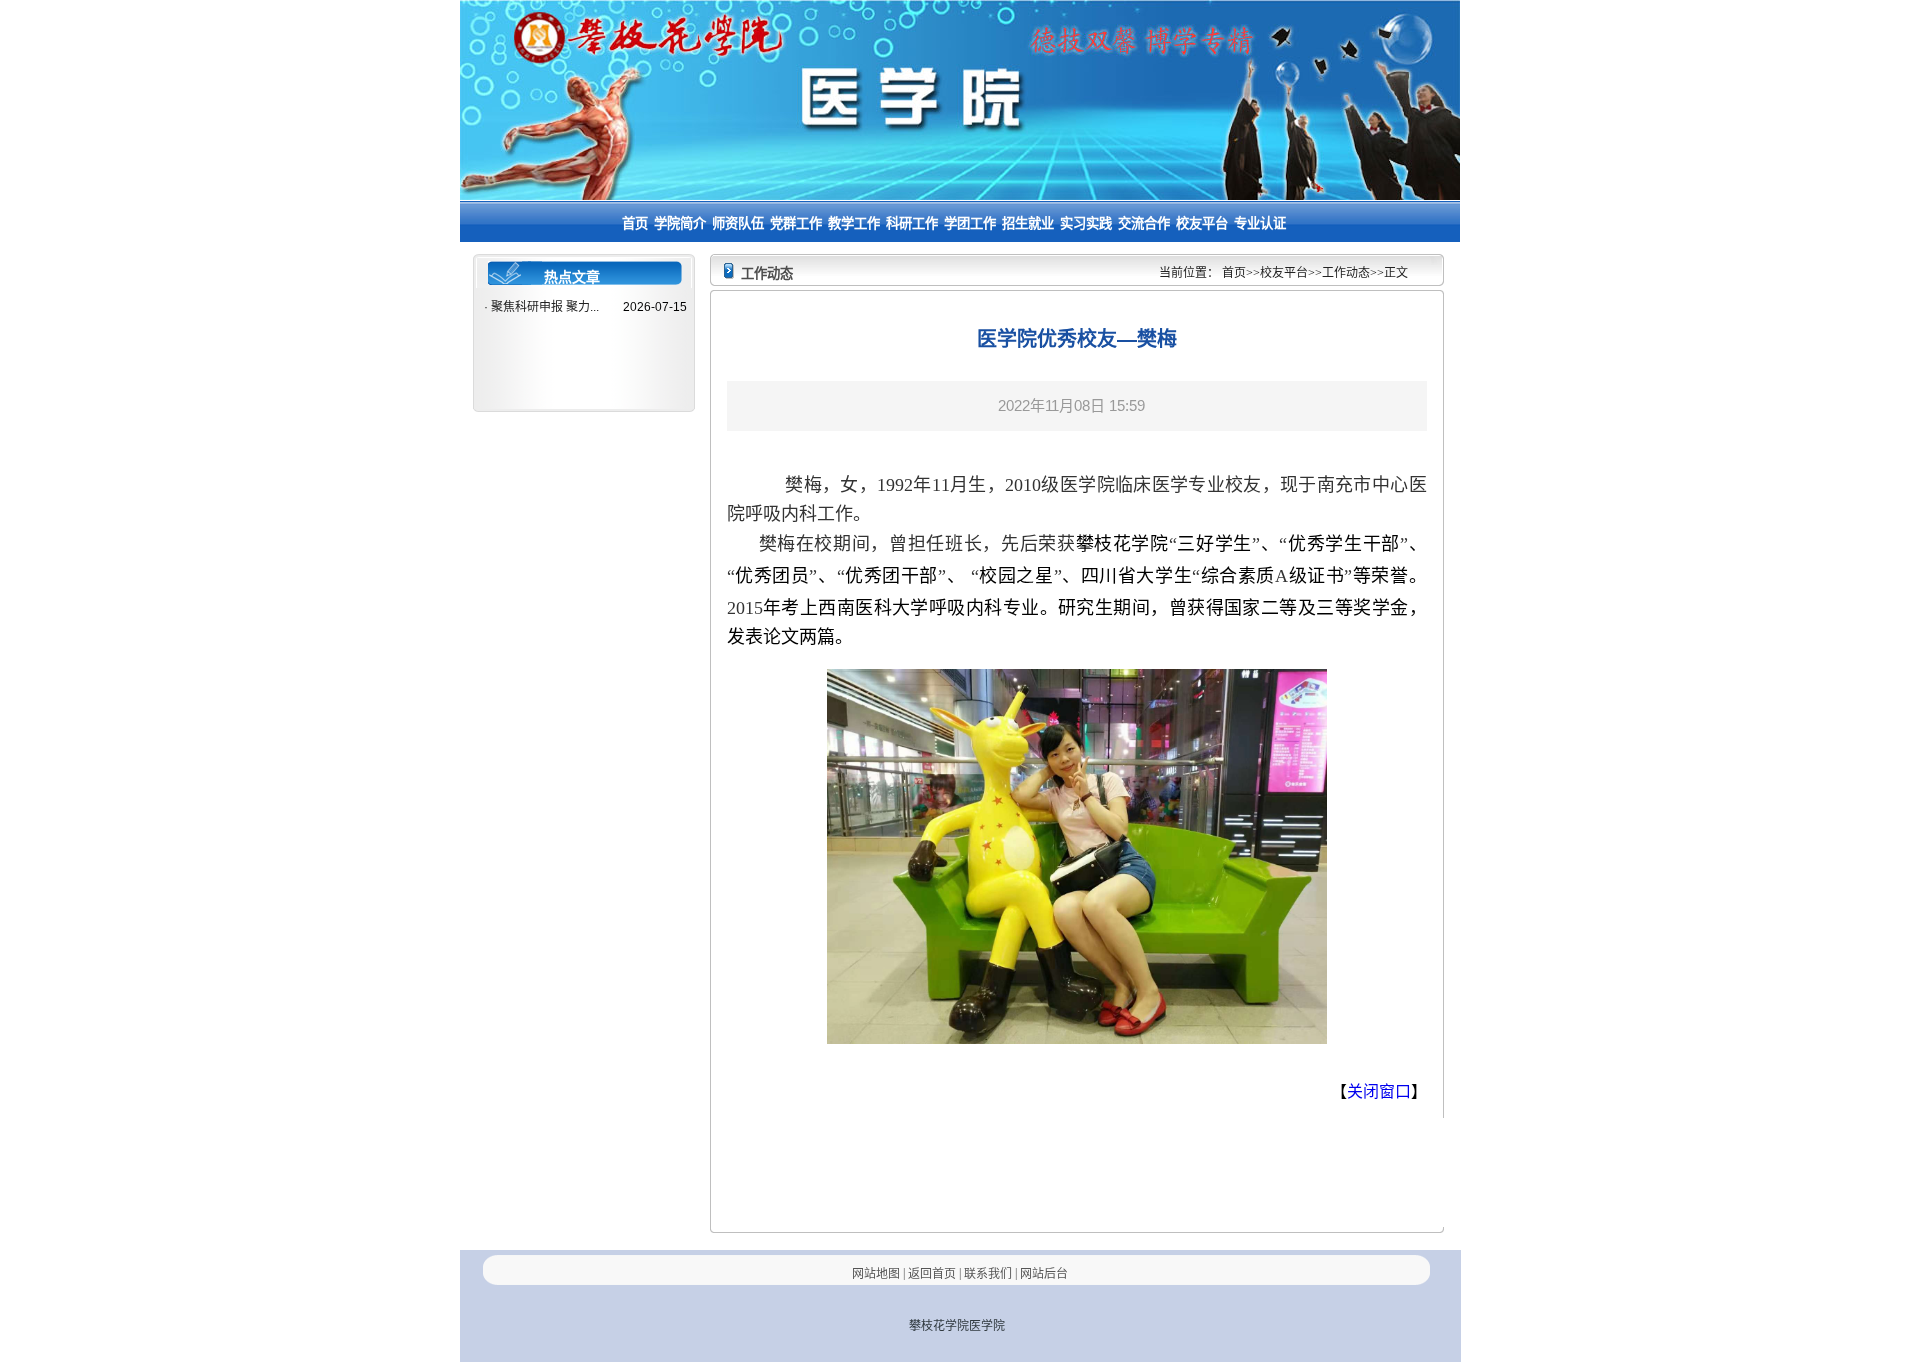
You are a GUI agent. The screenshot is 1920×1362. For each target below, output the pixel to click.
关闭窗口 (1379, 1091)
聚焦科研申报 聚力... (545, 307)
